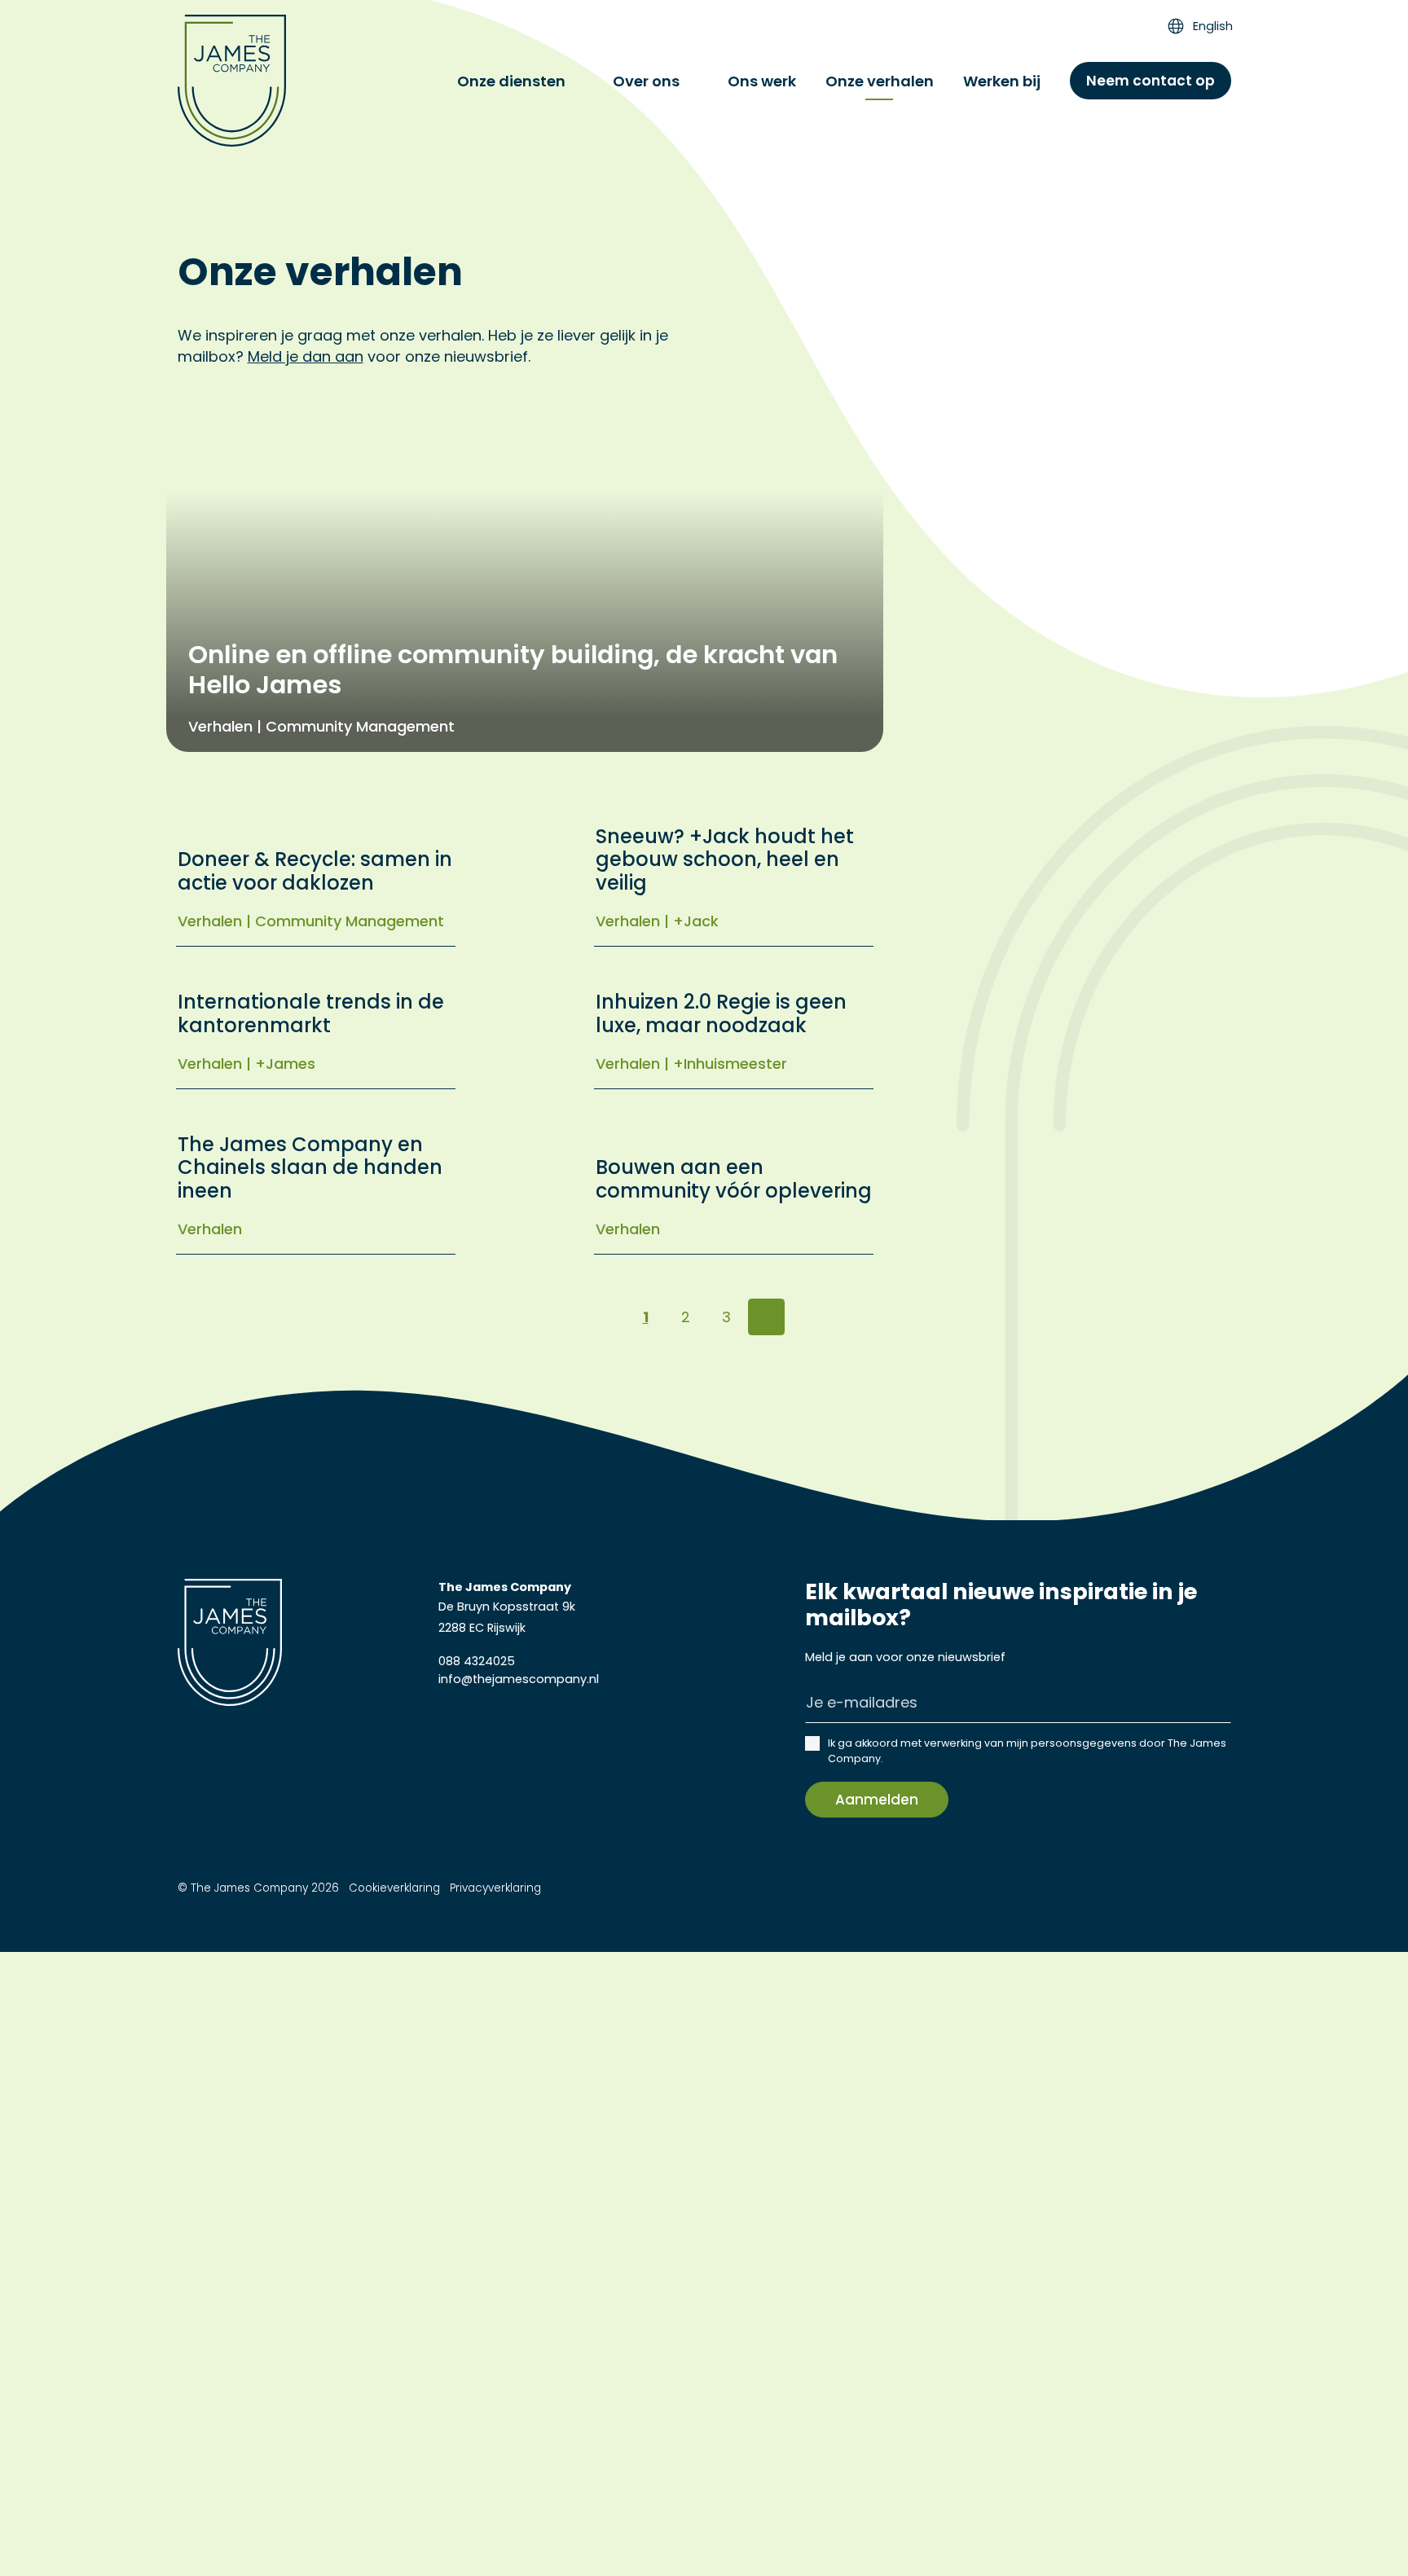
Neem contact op (1151, 81)
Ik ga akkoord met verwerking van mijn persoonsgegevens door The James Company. (1027, 1751)
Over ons (646, 81)
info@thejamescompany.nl (519, 1679)
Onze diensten (511, 81)
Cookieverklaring (394, 1888)
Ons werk (762, 81)
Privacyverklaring (495, 1888)
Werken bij (1002, 81)
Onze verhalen (880, 81)
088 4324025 (477, 1661)
